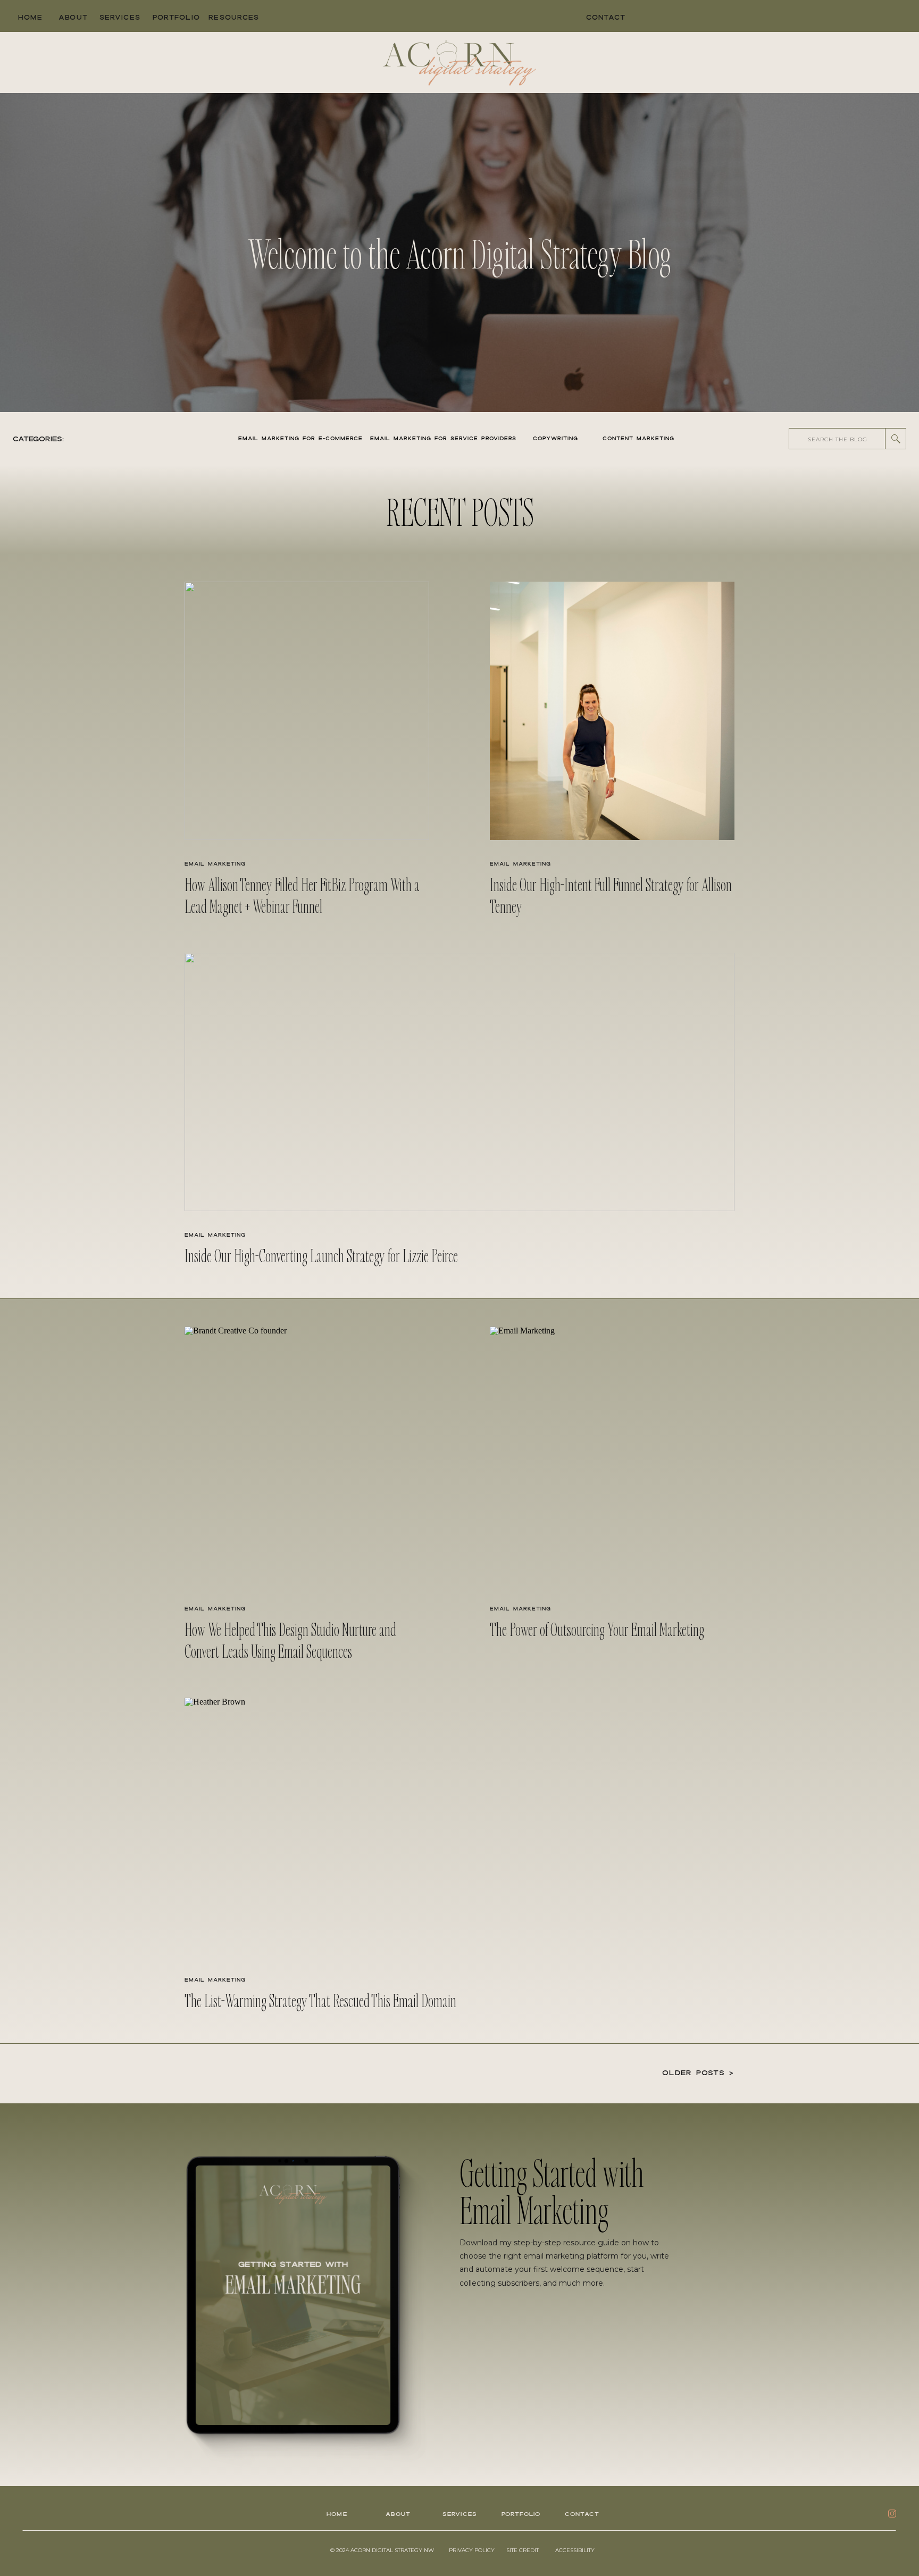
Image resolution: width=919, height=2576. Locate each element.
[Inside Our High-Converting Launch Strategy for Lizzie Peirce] (459, 1082)
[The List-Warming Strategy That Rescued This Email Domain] (459, 1827)
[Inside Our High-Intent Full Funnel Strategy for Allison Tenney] (612, 711)
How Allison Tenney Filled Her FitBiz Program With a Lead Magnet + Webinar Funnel (302, 895)
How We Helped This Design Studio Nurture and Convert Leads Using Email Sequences (290, 1640)
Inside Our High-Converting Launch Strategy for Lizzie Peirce (321, 1255)
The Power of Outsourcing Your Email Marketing (597, 1629)
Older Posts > (698, 2072)
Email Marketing (215, 864)
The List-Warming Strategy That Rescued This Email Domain (320, 2000)
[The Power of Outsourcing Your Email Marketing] (612, 1456)
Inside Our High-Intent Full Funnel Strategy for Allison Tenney (611, 895)
